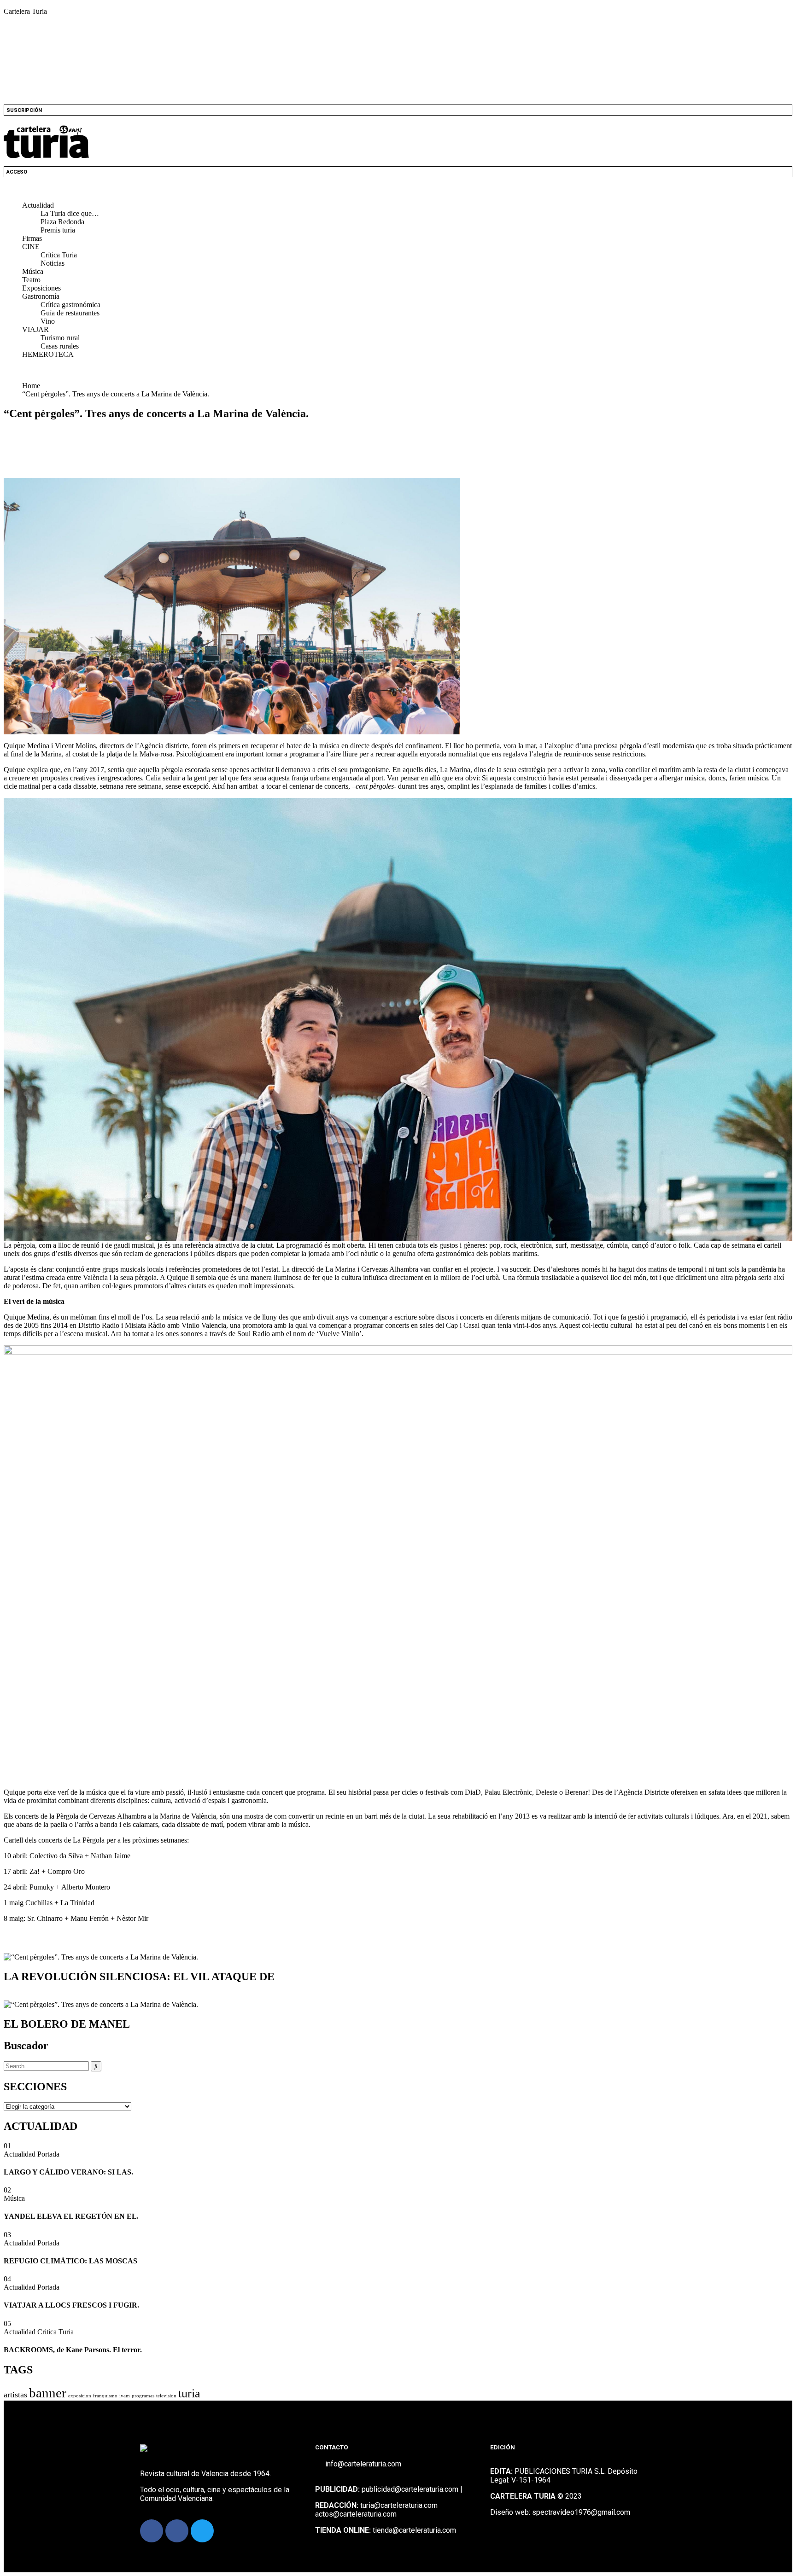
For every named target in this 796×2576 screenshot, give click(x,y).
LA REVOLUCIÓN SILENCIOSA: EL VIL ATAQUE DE (139, 1977)
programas (143, 2396)
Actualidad (38, 205)
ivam (125, 2396)
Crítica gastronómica (70, 305)
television (166, 2396)
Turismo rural (60, 338)
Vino (48, 321)
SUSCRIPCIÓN (24, 110)
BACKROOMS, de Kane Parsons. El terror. (73, 2350)
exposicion (80, 2396)
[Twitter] (202, 2531)
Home (33, 386)
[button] (398, 190)
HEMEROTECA (48, 354)
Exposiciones (41, 288)
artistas (15, 2395)
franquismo (105, 2396)
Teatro (31, 280)
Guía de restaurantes (70, 313)
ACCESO (17, 172)
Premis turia (58, 230)
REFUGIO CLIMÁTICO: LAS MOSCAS (70, 2261)
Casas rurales (60, 346)
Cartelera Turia (25, 11)
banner (48, 2393)
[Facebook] (152, 2531)
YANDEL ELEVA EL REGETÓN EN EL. (71, 2216)
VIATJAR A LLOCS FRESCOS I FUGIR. (71, 2305)
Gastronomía (41, 296)
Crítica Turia (59, 255)
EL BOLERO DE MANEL (67, 2024)
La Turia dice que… (70, 213)
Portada (48, 2154)
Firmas (32, 238)
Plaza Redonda (62, 222)
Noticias (53, 263)
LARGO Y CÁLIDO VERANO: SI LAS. (68, 2172)
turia (189, 2393)
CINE (31, 247)
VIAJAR (35, 329)
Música (33, 271)
